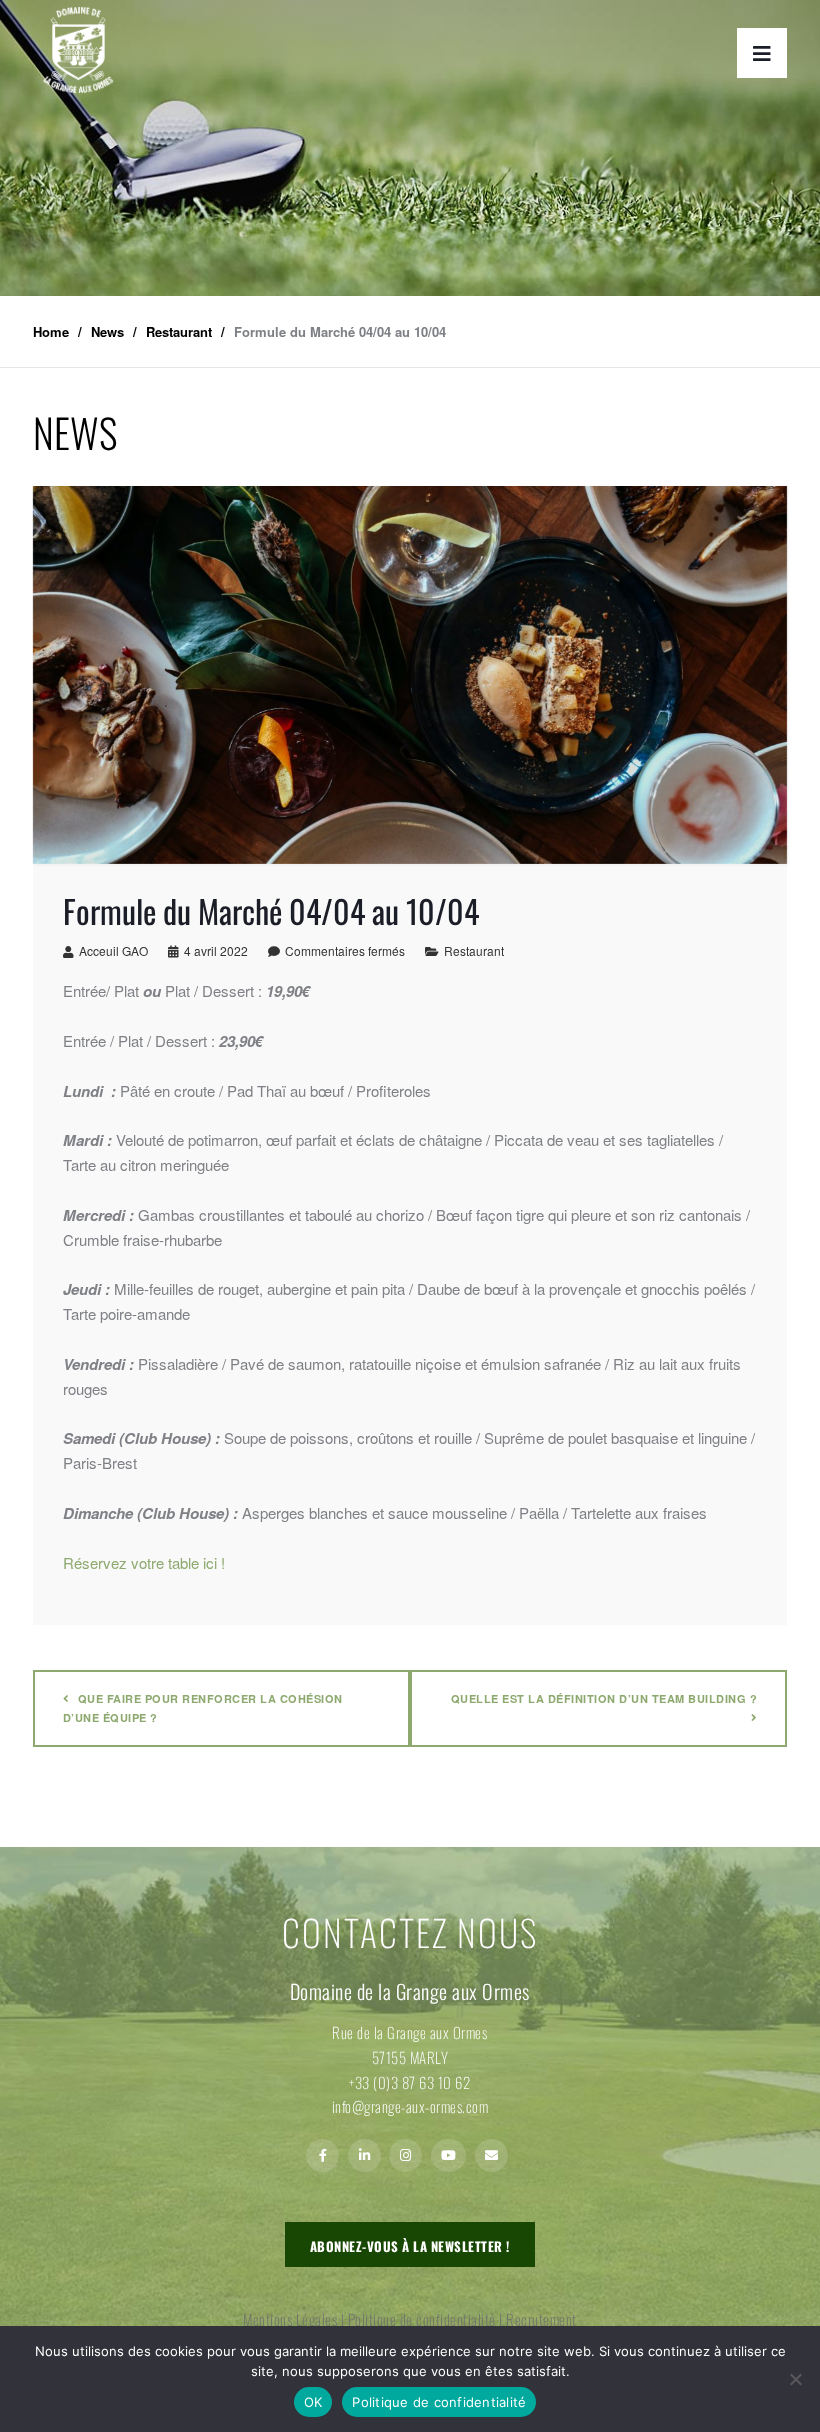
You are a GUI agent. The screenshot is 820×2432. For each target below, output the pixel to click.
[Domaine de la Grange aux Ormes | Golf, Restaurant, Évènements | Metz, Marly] (78, 50)
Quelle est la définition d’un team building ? (604, 1698)
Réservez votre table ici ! (144, 1562)
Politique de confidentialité (422, 2319)
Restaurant (474, 950)
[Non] (795, 2379)
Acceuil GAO (113, 950)
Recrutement (541, 2319)
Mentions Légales (290, 2319)
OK (313, 2402)
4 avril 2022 (216, 950)
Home (51, 331)
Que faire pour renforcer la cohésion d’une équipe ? (203, 1707)
